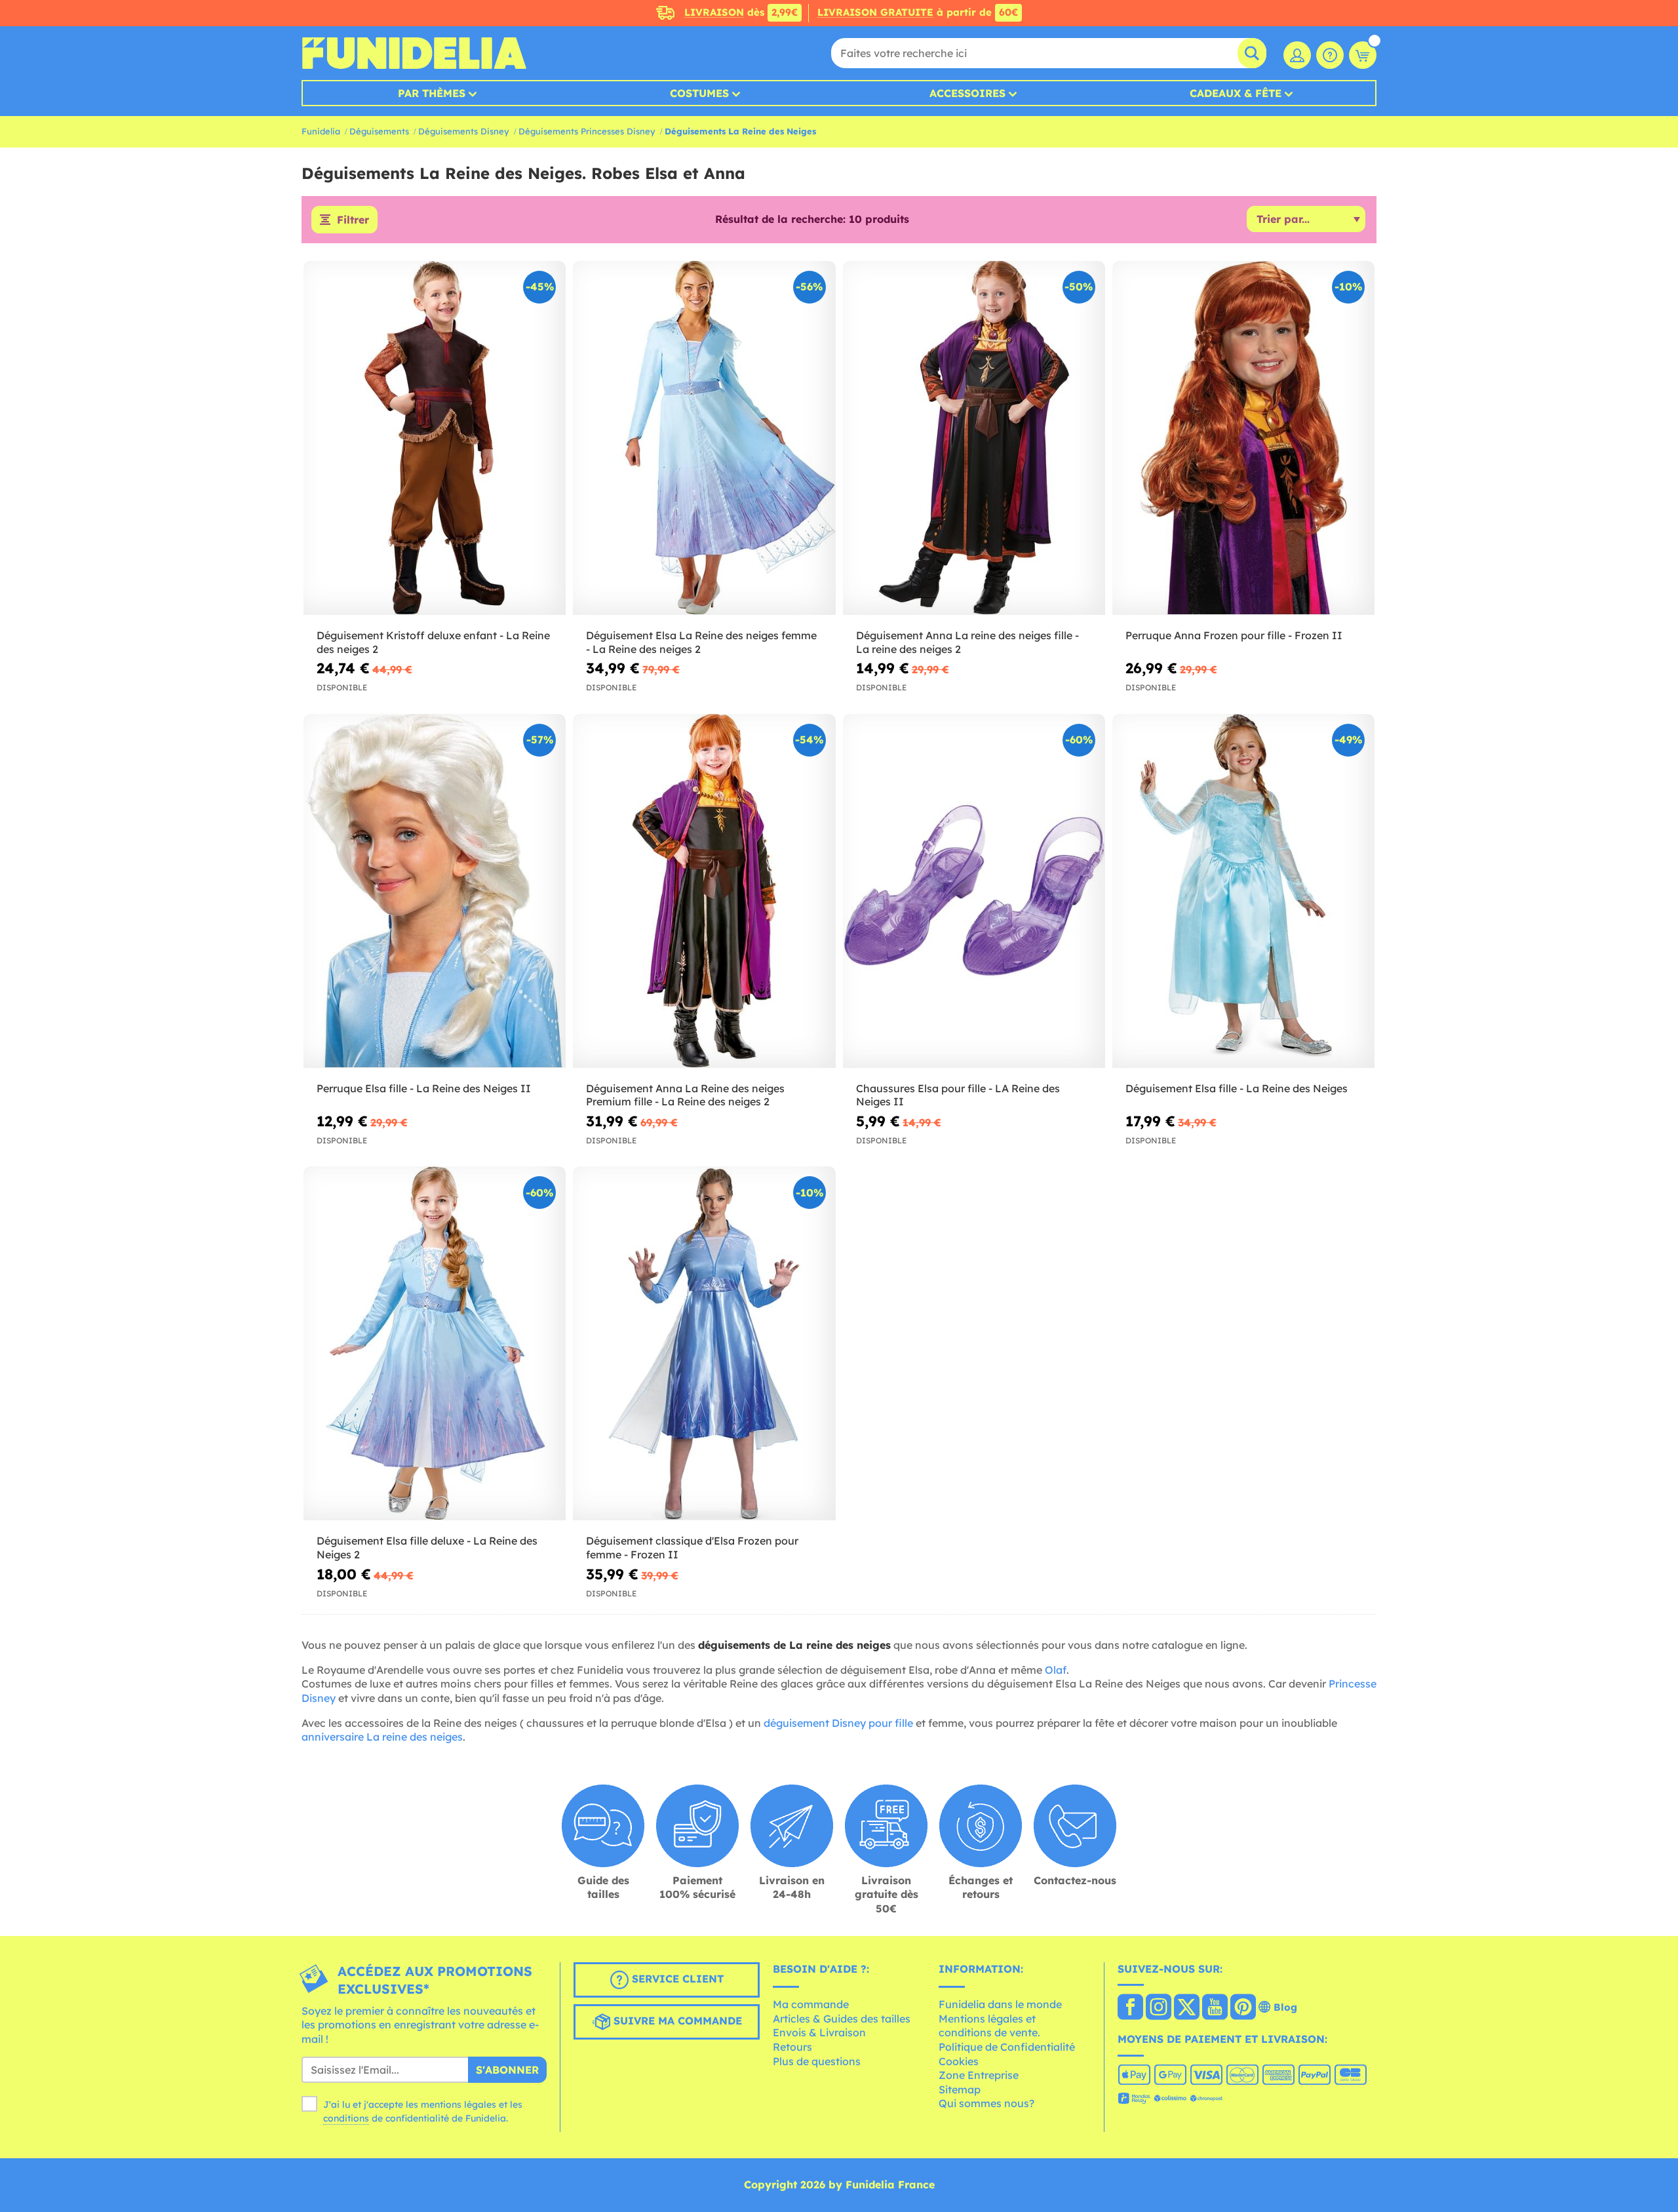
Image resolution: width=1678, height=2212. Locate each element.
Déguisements (379, 131)
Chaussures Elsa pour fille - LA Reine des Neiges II (958, 1095)
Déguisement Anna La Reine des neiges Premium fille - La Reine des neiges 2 (685, 1095)
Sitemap (960, 2089)
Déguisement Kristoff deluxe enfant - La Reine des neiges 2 (433, 642)
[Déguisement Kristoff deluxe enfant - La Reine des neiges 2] (435, 438)
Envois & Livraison (819, 2032)
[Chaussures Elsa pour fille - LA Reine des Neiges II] (974, 891)
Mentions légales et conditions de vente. (989, 2026)
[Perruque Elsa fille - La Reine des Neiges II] (435, 891)
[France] (1130, 2008)
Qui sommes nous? (986, 2103)
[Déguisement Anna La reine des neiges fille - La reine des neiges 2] (974, 438)
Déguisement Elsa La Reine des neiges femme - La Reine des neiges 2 (701, 642)
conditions (346, 2118)
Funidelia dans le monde (1000, 2004)
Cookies (959, 2061)
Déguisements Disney (464, 131)
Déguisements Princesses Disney (587, 131)
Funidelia (321, 131)
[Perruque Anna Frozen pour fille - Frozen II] (1243, 438)
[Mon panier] (1363, 55)
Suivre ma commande (676, 2021)
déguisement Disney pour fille (838, 1723)
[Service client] (1330, 55)
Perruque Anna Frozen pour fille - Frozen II (1234, 635)
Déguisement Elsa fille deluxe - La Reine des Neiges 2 (427, 1548)
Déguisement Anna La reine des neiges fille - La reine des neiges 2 (967, 642)
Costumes (699, 93)
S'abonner (507, 2070)
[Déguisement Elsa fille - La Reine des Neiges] (1243, 891)
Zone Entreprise (979, 2075)
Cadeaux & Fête (1236, 93)
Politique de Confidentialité (1007, 2047)
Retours (792, 2047)
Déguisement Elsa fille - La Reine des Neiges (1237, 1088)
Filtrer (353, 220)
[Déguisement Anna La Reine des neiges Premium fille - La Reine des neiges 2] (704, 891)
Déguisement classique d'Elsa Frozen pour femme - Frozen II (692, 1548)
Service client (676, 1979)
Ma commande (811, 2004)
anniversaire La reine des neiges (382, 1737)
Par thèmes (432, 93)
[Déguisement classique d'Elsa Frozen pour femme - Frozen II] (704, 1344)
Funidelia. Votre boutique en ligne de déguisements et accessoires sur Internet (414, 53)
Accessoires (967, 93)
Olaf (1056, 1670)
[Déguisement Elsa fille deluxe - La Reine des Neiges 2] (435, 1344)
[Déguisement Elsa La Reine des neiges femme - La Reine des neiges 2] (704, 438)
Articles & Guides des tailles (842, 2019)
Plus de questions (817, 2061)
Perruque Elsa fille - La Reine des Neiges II (424, 1088)
